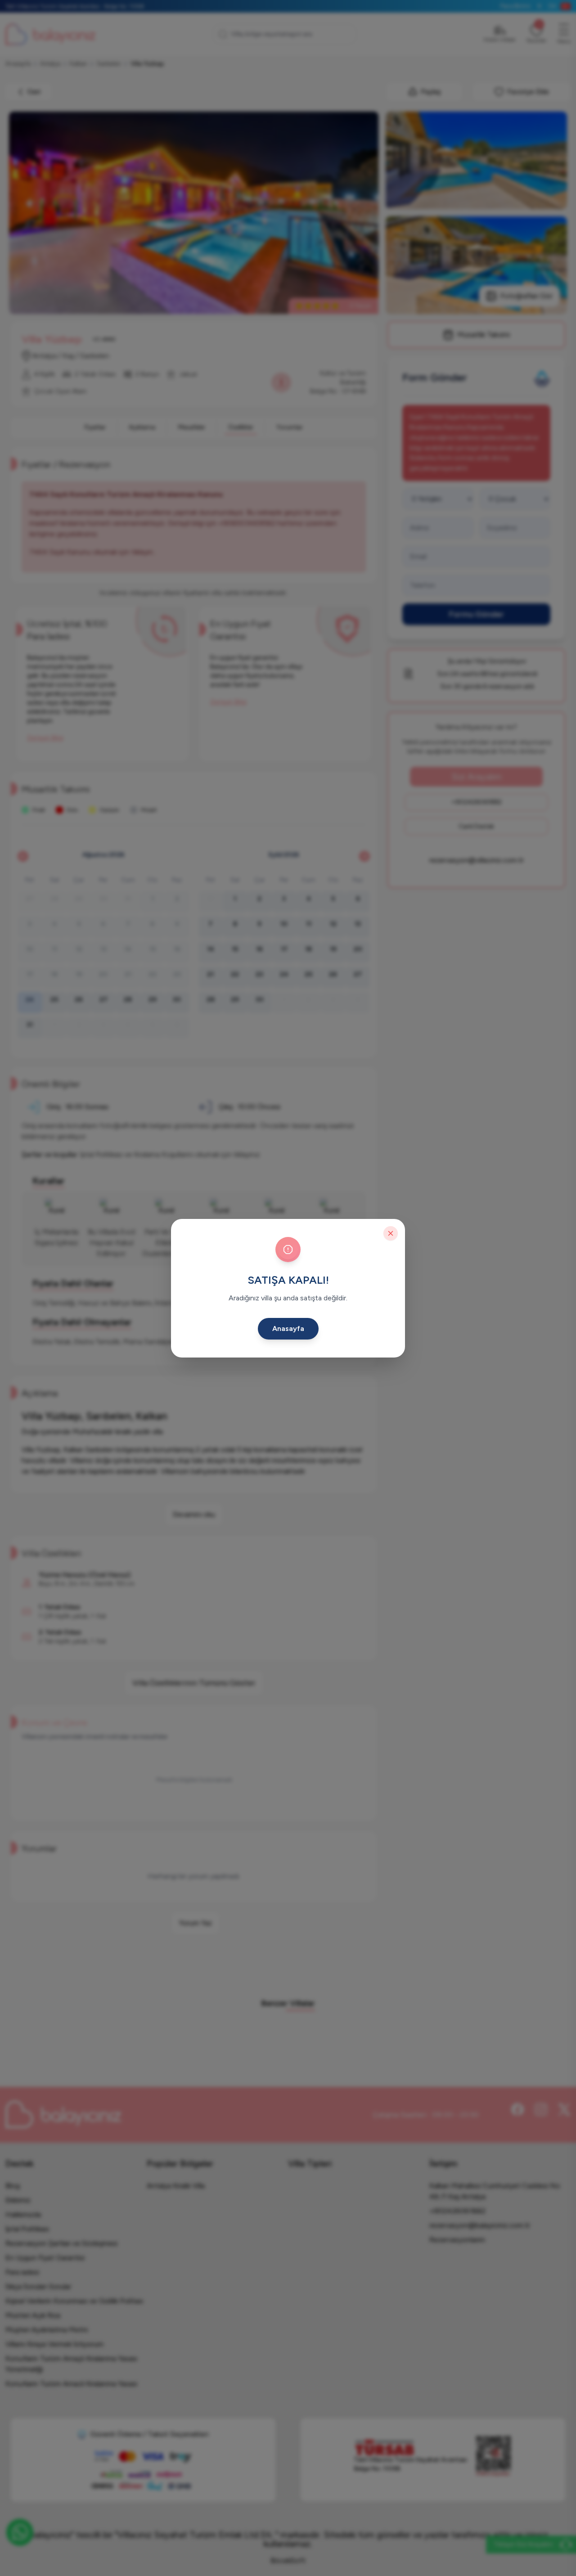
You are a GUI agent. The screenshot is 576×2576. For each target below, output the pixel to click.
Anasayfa (288, 1328)
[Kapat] (391, 1233)
